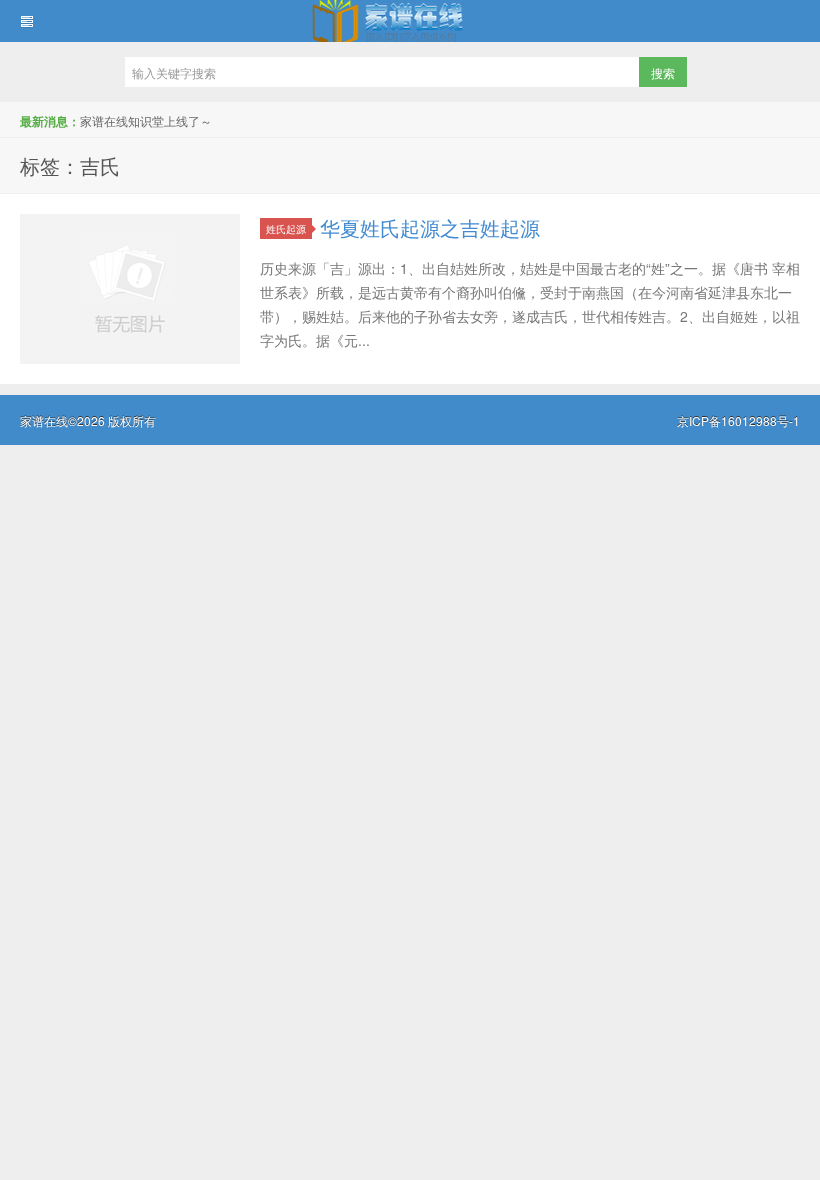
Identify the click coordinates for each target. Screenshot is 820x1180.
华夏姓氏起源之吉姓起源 (430, 227)
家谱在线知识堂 (410, 21)
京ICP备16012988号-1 (738, 420)
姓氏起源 (286, 228)
